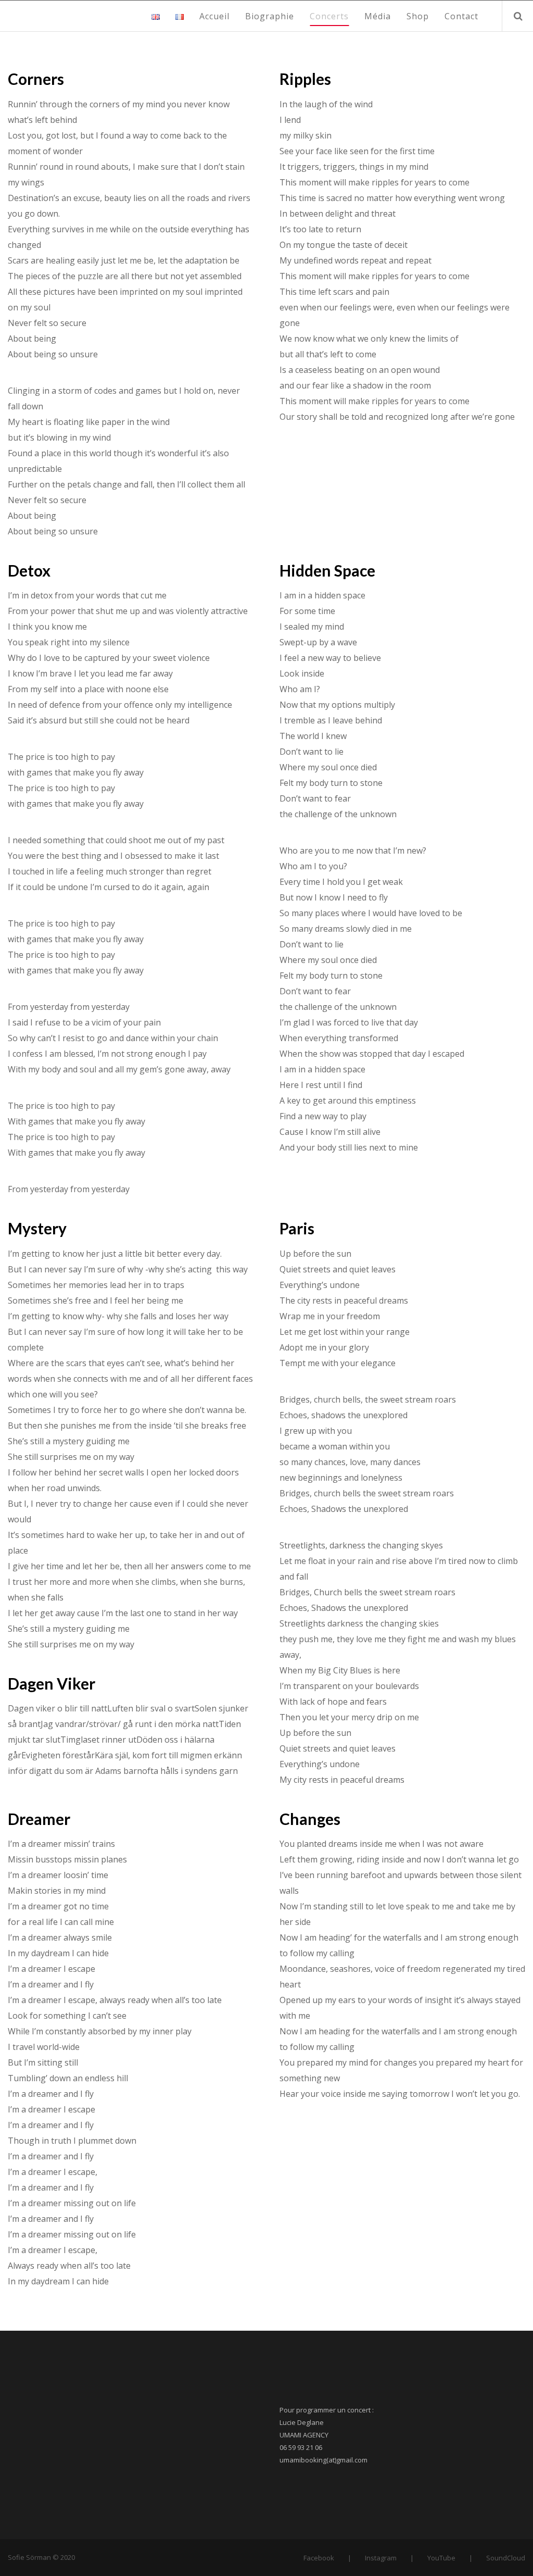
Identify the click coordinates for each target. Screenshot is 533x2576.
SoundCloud (506, 2558)
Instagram (381, 2558)
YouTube (441, 2558)
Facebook (319, 2558)
